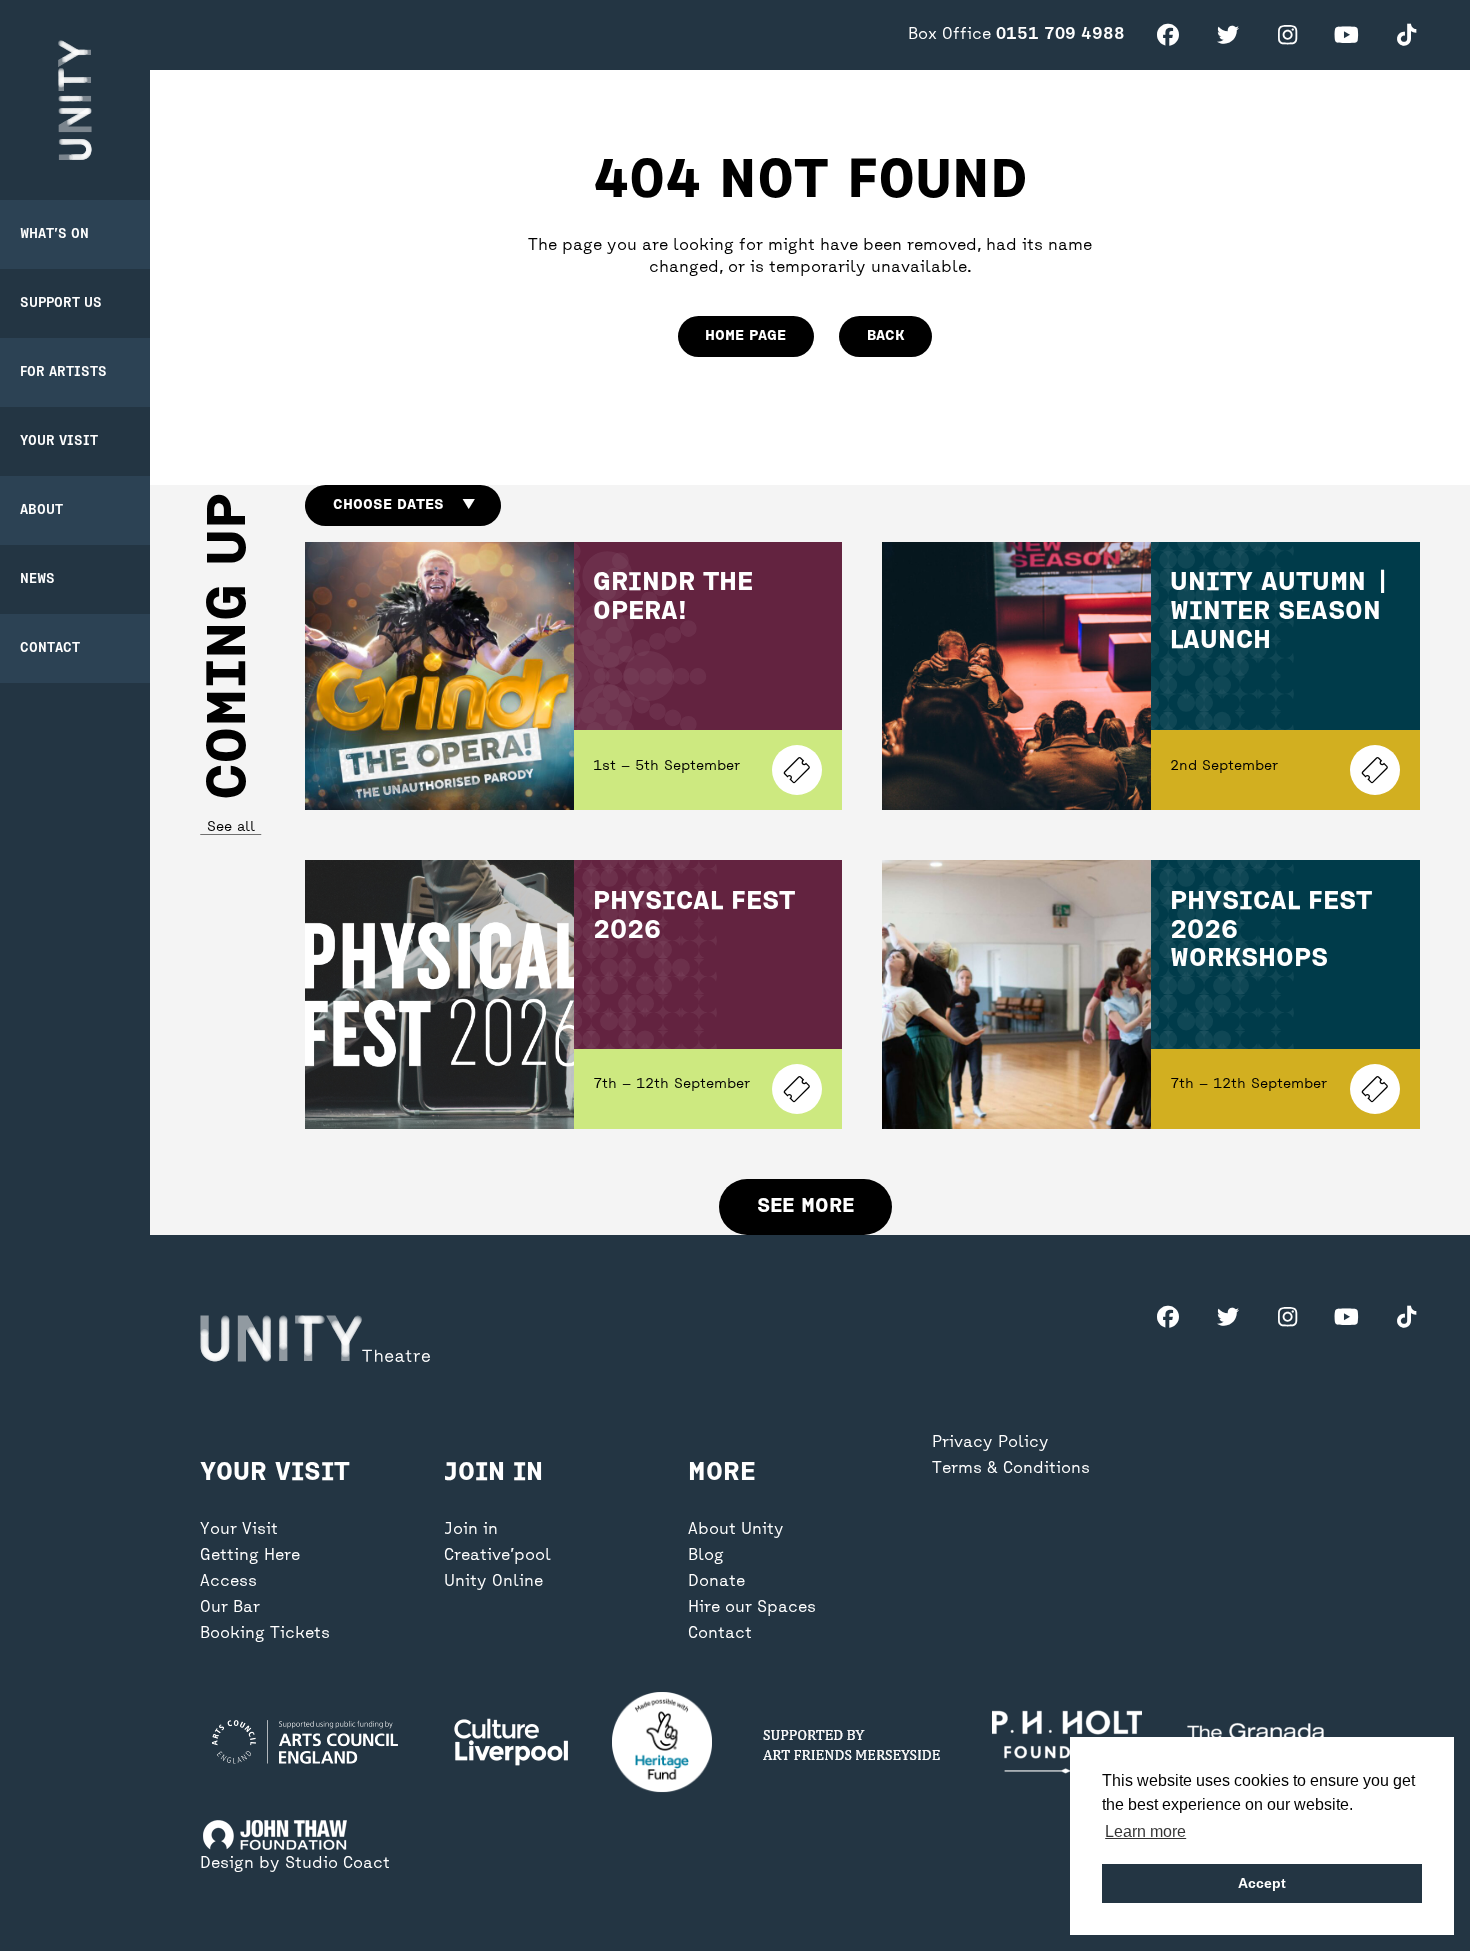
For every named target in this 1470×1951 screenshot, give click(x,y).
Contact (50, 648)
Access (228, 1582)
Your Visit (59, 441)
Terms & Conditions (1011, 1469)
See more (805, 1206)
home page (745, 336)
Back (886, 336)
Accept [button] (1262, 1883)
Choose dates (403, 505)
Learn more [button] (1145, 1831)
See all (230, 827)
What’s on (54, 234)
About (41, 510)
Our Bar (230, 1608)
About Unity (736, 1530)
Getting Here (250, 1556)
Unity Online (493, 1582)
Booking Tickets (265, 1634)
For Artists (63, 372)
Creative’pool (497, 1556)
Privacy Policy (990, 1443)
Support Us (61, 303)
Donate (716, 1582)
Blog (706, 1556)
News (37, 579)
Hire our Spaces (752, 1608)
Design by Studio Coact (295, 1864)
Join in (471, 1530)
